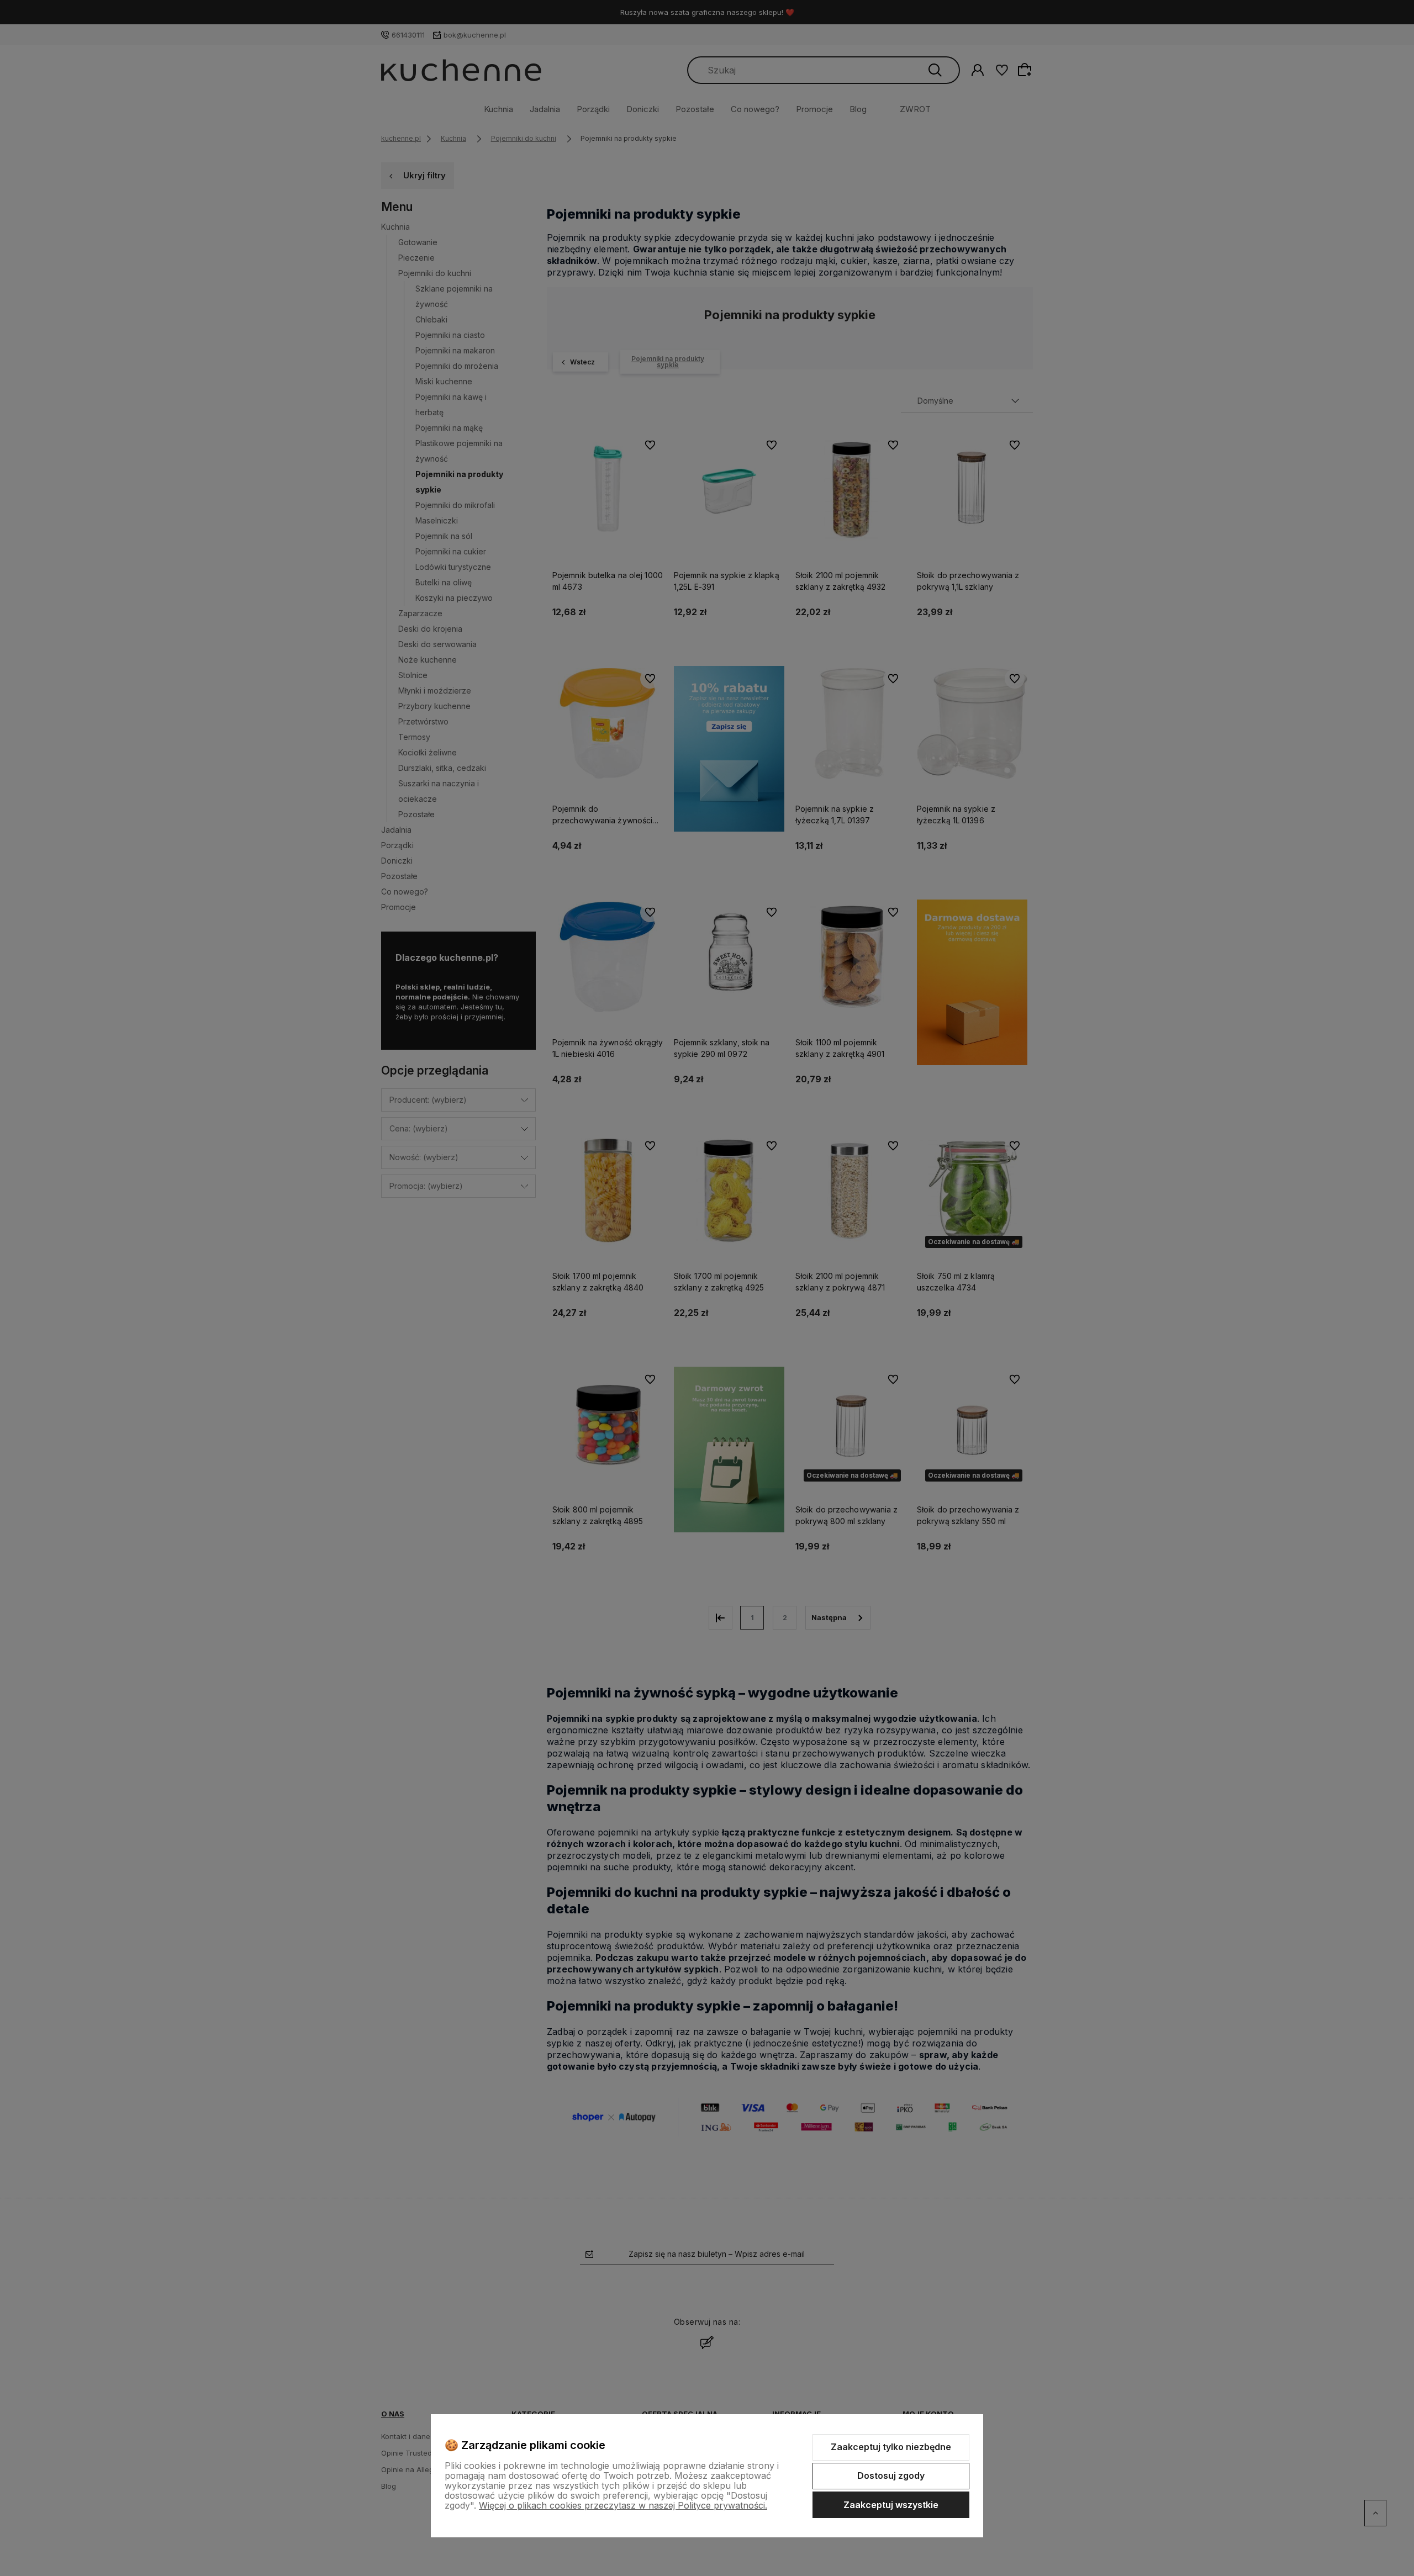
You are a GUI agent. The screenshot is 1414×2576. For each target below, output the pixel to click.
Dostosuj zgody (891, 2476)
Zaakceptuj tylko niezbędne (891, 2447)
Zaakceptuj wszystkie (891, 2505)
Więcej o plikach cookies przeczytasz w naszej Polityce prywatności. (623, 2505)
